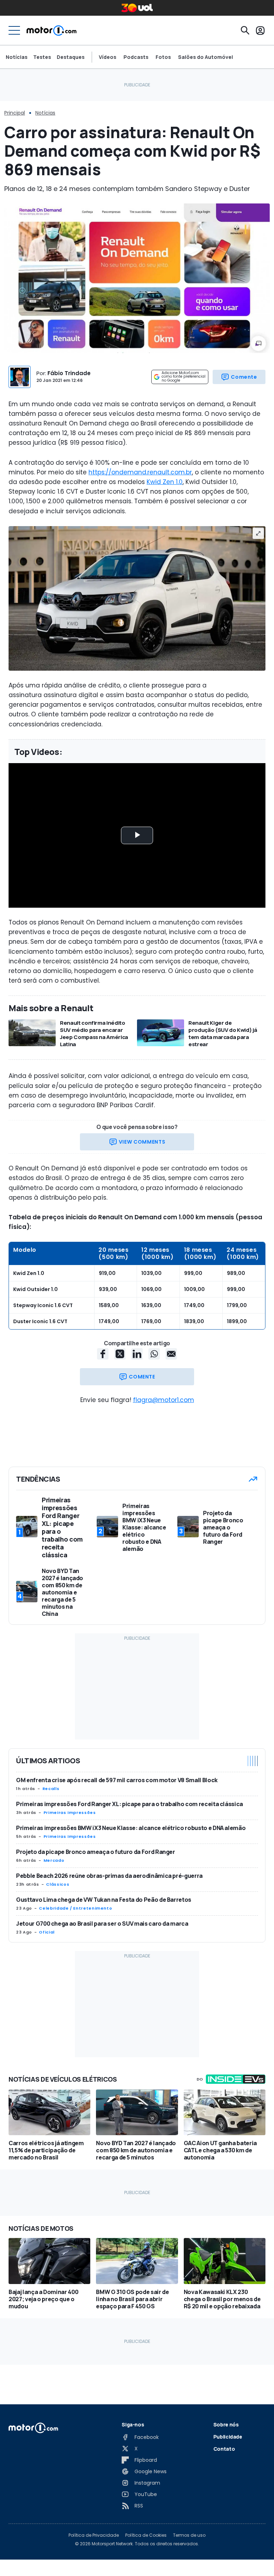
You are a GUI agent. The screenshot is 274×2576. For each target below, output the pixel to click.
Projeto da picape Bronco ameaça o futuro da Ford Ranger (96, 1852)
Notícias (17, 57)
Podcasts (136, 57)
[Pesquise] (245, 30)
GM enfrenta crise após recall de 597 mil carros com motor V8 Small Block (117, 1780)
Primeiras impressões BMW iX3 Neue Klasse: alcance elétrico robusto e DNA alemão (131, 1828)
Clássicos (58, 1884)
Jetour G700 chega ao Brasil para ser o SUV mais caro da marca (102, 1924)
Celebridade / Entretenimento (75, 1908)
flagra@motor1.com (164, 1400)
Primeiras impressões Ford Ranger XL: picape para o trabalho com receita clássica (130, 1804)
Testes (42, 57)
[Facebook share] (103, 1354)
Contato (224, 2449)
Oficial (47, 1932)
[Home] (52, 30)
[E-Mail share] (171, 1354)
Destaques (71, 57)
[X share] (120, 1354)
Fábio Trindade (69, 373)
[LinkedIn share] (137, 1354)
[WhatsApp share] (154, 1354)
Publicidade (228, 2437)
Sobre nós (226, 2424)
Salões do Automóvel (205, 57)
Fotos (163, 57)
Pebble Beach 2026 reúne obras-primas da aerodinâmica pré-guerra (109, 1876)
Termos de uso (189, 2535)
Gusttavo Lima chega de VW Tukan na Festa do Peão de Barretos (104, 1900)
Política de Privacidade (94, 2535)
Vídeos (108, 57)
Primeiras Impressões (70, 1813)
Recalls (51, 1789)
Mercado (54, 1860)
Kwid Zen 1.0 (165, 482)
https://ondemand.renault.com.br (140, 472)
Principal (15, 113)
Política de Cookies (146, 2535)
